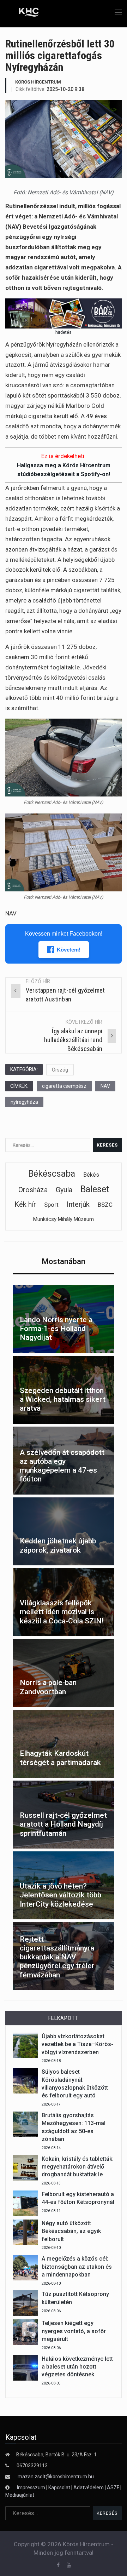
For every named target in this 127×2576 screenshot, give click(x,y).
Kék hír (25, 1204)
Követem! (69, 950)
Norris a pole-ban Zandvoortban (48, 1687)
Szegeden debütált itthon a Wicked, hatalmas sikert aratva (63, 1399)
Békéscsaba (52, 1174)
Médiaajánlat (20, 2495)
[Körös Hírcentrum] (24, 13)
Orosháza (33, 1190)
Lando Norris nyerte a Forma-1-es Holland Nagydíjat (56, 1329)
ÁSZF (113, 2488)
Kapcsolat (59, 2488)
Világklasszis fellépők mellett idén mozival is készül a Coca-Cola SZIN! (62, 1612)
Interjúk (78, 1204)
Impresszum (32, 2488)
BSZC (105, 1205)
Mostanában (64, 1261)
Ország (60, 1070)
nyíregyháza (24, 1102)
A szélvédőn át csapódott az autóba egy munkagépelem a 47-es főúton (62, 1466)
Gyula (64, 1190)
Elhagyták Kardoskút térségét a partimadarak (60, 1758)
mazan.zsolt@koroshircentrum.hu (56, 2477)
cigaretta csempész (64, 1086)
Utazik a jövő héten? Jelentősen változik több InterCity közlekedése (61, 1895)
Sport (51, 1205)
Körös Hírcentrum (38, 82)
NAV (105, 1086)
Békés (91, 1175)
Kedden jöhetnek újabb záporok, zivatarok (58, 1545)
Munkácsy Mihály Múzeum (64, 1219)
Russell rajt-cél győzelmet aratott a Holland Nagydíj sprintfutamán (63, 1824)
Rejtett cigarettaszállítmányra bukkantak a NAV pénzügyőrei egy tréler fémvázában (57, 1957)
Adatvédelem (89, 2488)
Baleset (95, 1189)
